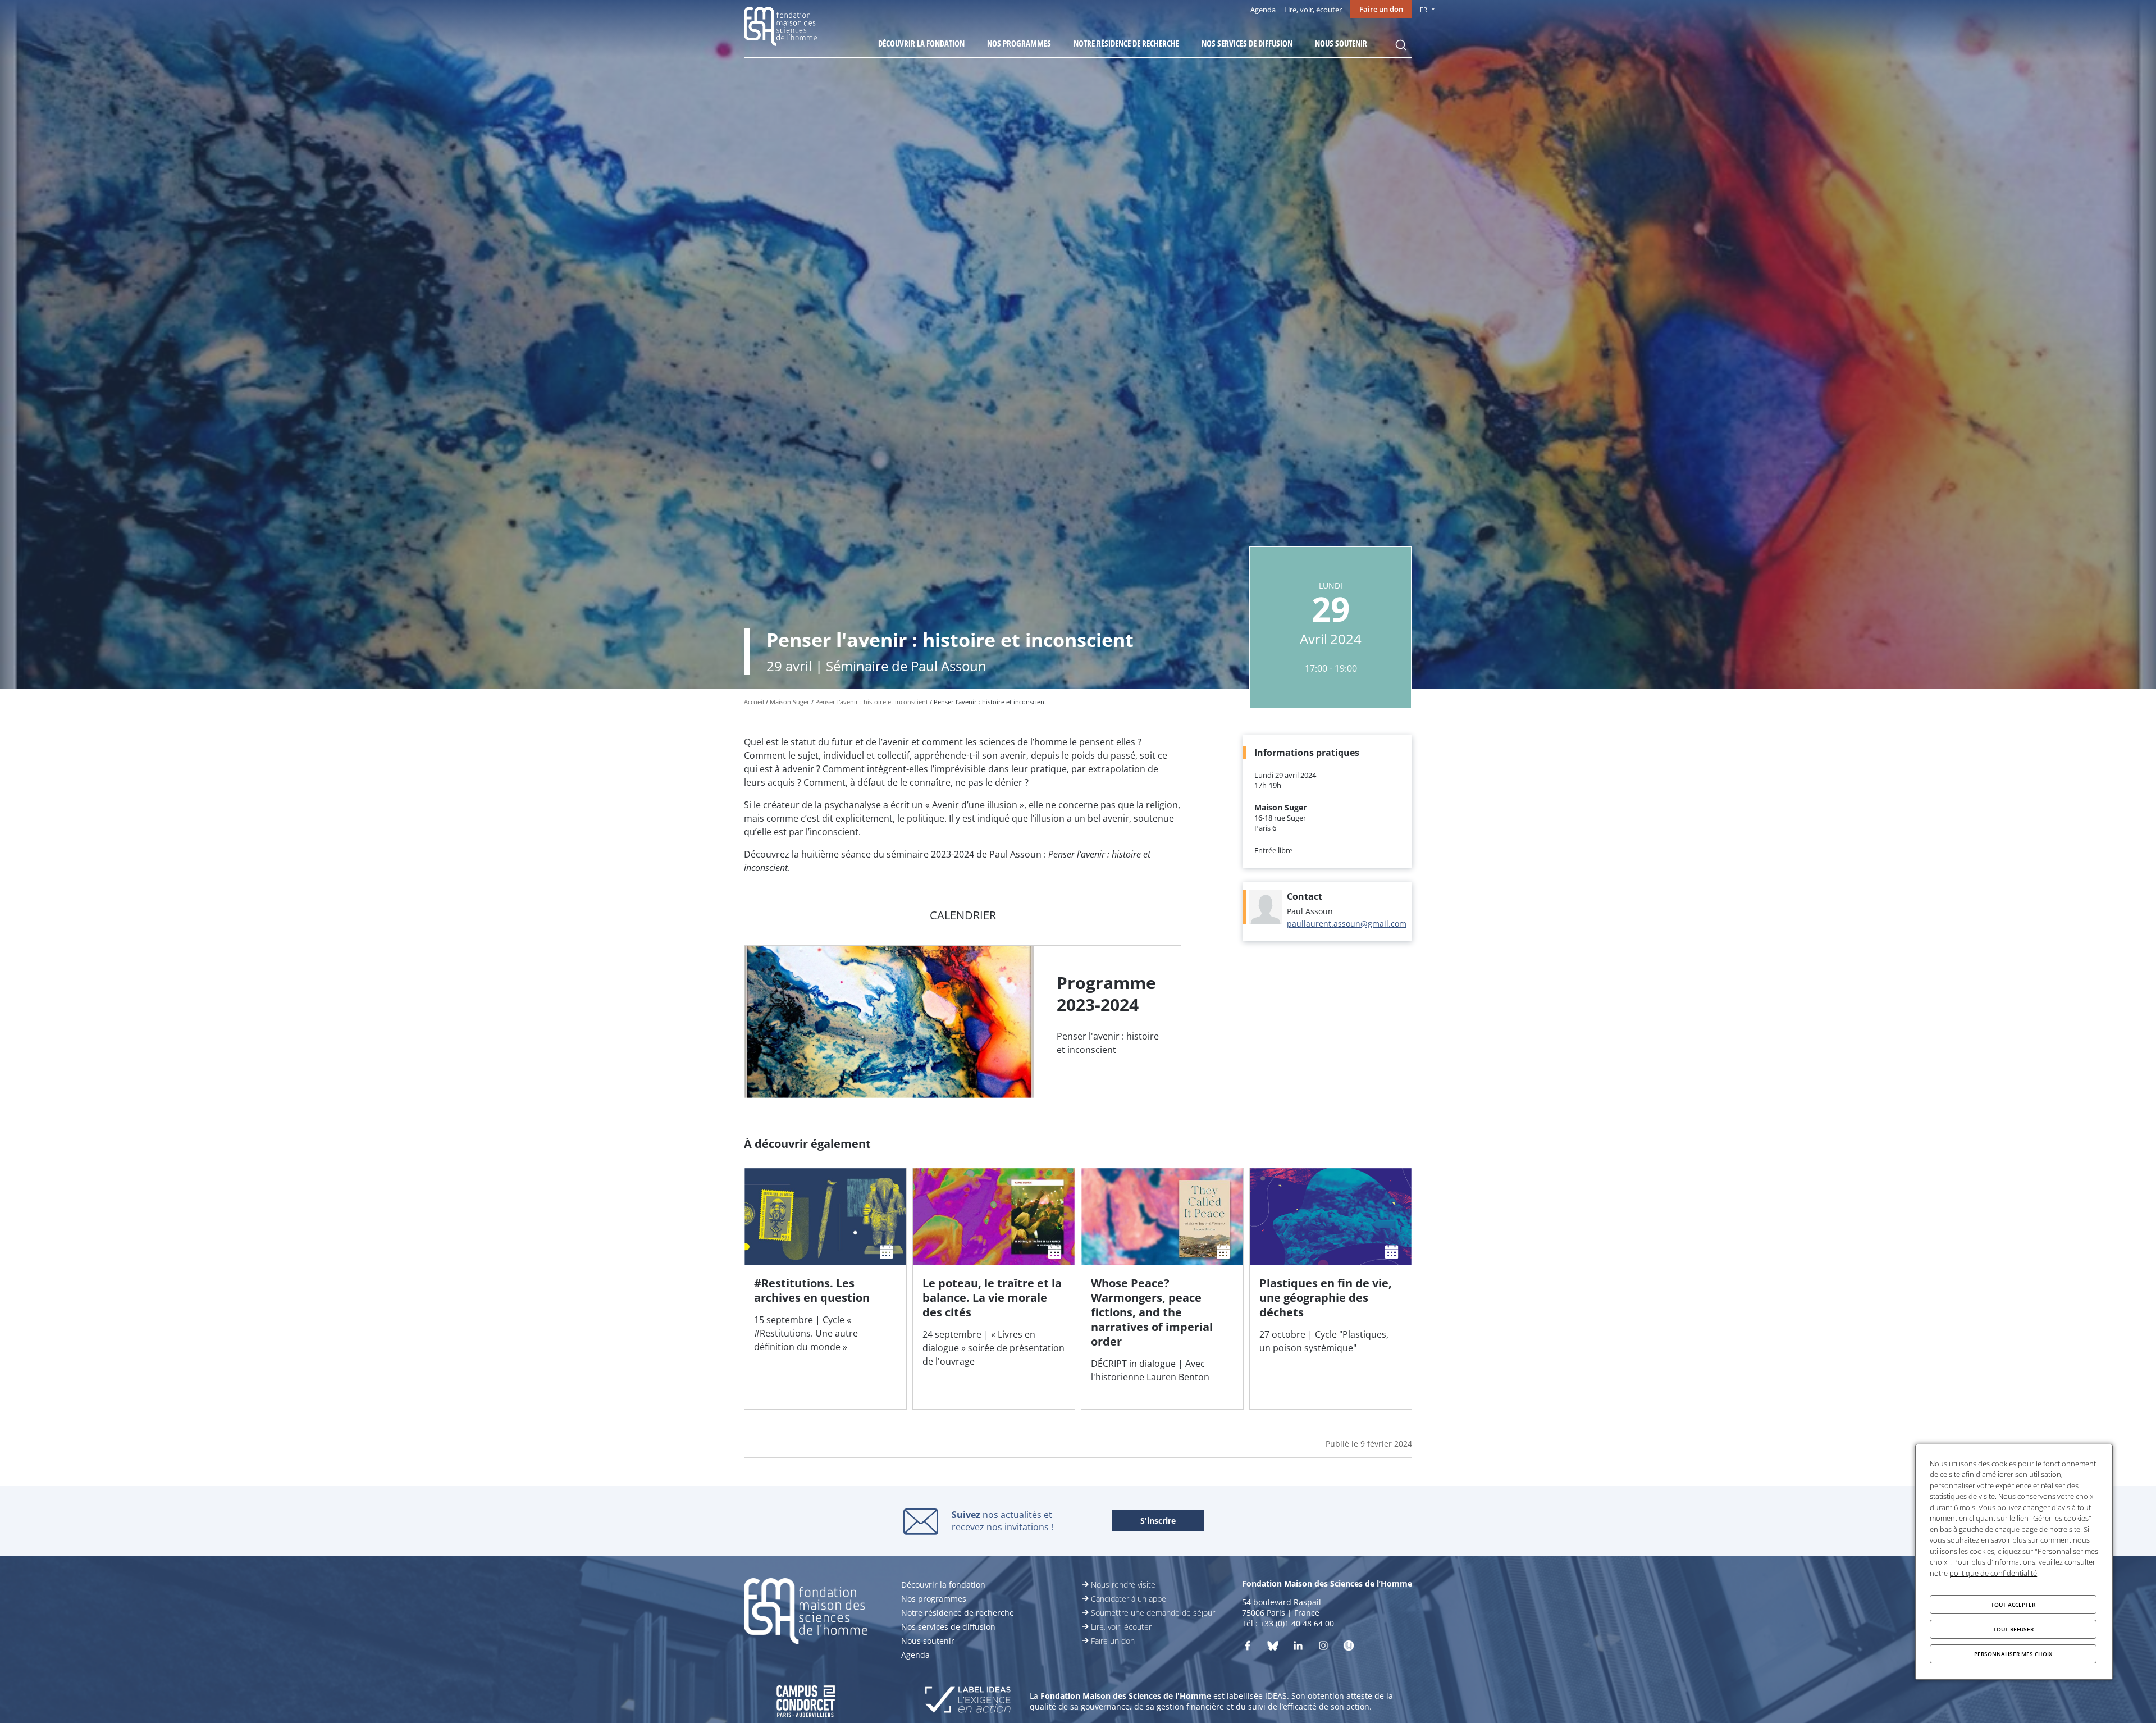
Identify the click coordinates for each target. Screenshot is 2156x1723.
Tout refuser (2013, 1629)
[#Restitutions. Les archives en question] (825, 1289)
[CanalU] (1349, 1648)
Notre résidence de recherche (1126, 43)
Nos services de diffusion (1247, 43)
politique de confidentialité (1993, 1573)
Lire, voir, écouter (1313, 10)
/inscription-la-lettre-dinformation (1158, 1521)
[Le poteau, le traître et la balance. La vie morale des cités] (994, 1289)
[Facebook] (1248, 1648)
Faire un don (1381, 9)
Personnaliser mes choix (2013, 1654)
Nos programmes (1019, 43)
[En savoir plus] (963, 1022)
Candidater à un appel (1129, 1599)
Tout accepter (2013, 1605)
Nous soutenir (1341, 43)
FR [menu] (1424, 9)
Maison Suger (790, 702)
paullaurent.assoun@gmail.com (1347, 924)
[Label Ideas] (968, 1701)
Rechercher (1401, 45)
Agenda (1263, 10)
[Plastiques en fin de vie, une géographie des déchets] (1331, 1289)
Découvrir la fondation (921, 43)
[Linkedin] (1298, 1648)
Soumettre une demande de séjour (1153, 1613)
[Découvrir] (1323, 1648)
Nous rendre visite (1123, 1585)
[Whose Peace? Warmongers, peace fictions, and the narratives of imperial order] (1162, 1289)
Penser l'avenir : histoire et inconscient (872, 702)
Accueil (754, 702)
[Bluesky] (1273, 1648)
